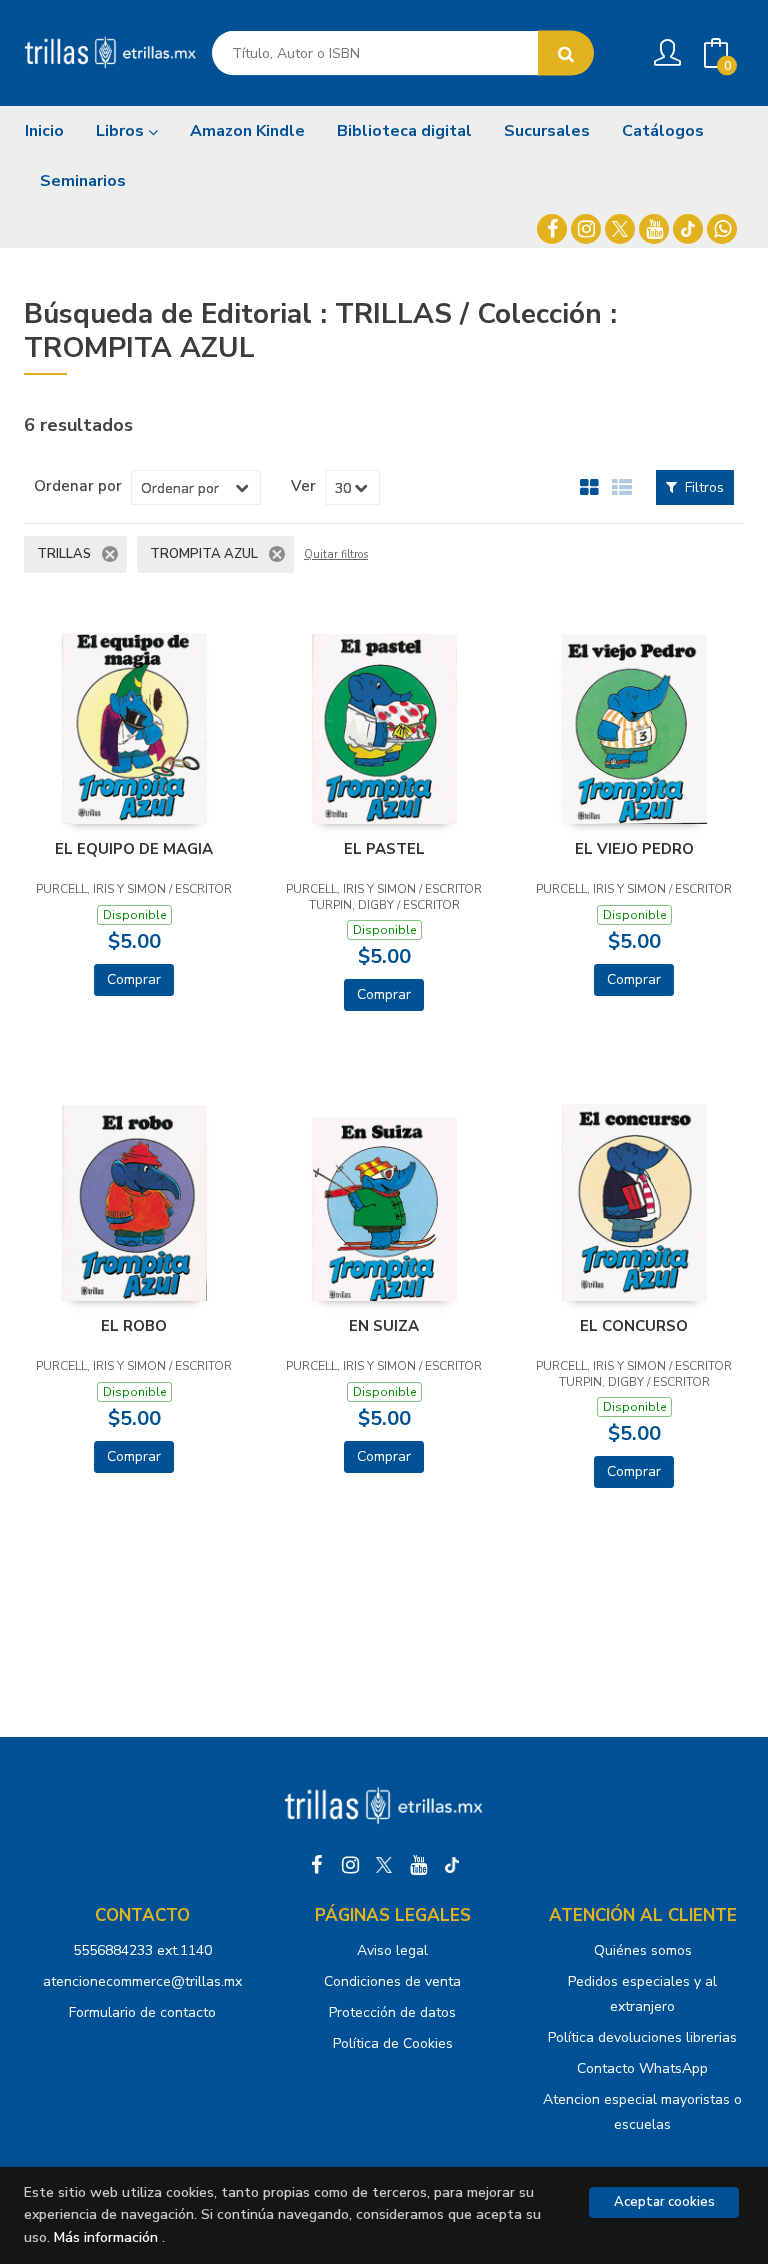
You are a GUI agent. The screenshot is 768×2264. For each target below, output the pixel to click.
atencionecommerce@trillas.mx (142, 1981)
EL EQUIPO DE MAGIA (134, 849)
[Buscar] (566, 53)
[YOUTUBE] (654, 229)
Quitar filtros (336, 555)
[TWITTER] (620, 229)
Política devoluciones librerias (642, 2037)
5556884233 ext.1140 (142, 1950)
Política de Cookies (393, 2043)
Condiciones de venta (392, 1981)
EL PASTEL (384, 849)
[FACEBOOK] (552, 229)
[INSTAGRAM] (586, 229)
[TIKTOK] (688, 229)
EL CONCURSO (634, 1326)
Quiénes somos (643, 1950)
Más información (106, 2237)
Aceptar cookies (664, 2202)
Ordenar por (78, 486)
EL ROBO (134, 1326)
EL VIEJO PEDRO (634, 849)
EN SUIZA (384, 1326)
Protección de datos (392, 2012)
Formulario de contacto (142, 2012)
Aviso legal (392, 1950)
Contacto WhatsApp (642, 2068)
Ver (303, 486)
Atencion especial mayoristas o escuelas (642, 2112)
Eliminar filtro (110, 554)
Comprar (134, 979)
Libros (122, 131)
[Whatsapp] (722, 229)
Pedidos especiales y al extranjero (642, 1994)
